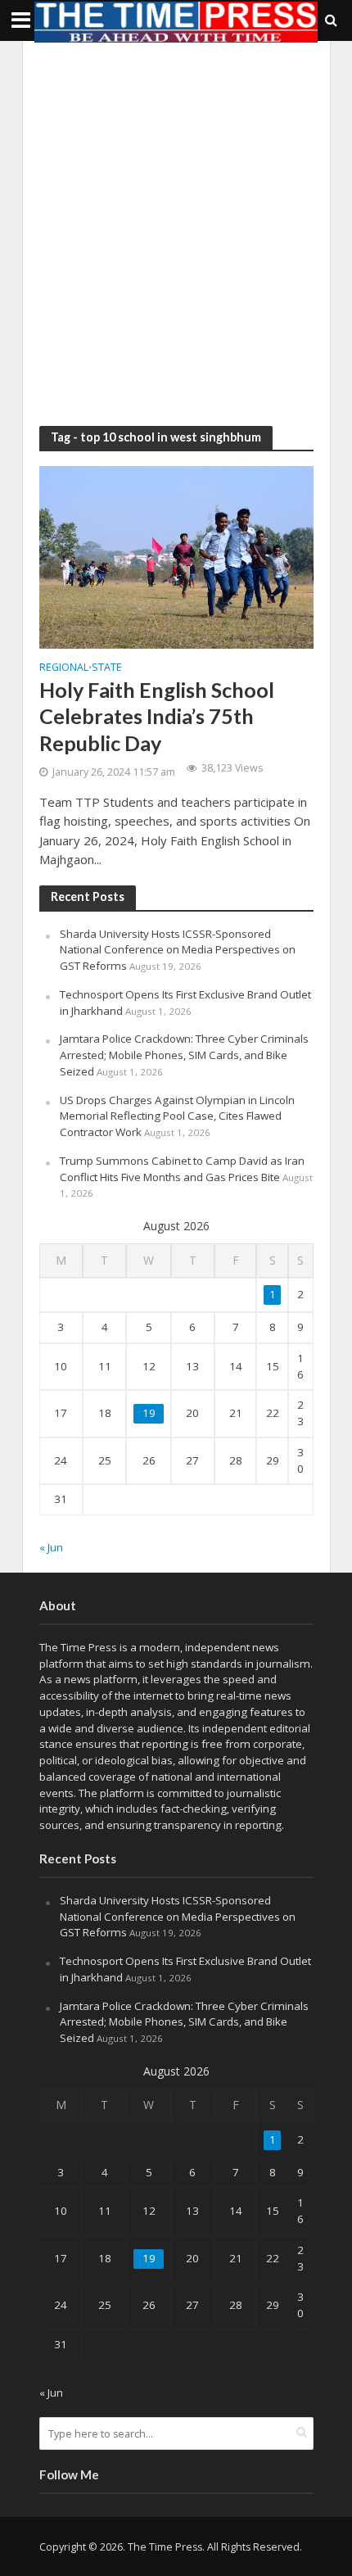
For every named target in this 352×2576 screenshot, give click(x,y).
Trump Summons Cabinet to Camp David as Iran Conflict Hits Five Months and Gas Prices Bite (182, 1169)
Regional (64, 668)
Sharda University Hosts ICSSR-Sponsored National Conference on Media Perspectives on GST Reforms (178, 950)
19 (149, 1413)
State (107, 668)
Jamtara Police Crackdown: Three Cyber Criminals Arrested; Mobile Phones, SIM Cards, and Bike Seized (184, 1055)
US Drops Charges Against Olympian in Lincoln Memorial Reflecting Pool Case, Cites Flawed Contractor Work (177, 1116)
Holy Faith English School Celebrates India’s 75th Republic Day (157, 716)
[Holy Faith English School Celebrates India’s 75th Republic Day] (176, 556)
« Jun (51, 1547)
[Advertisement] (176, 233)
